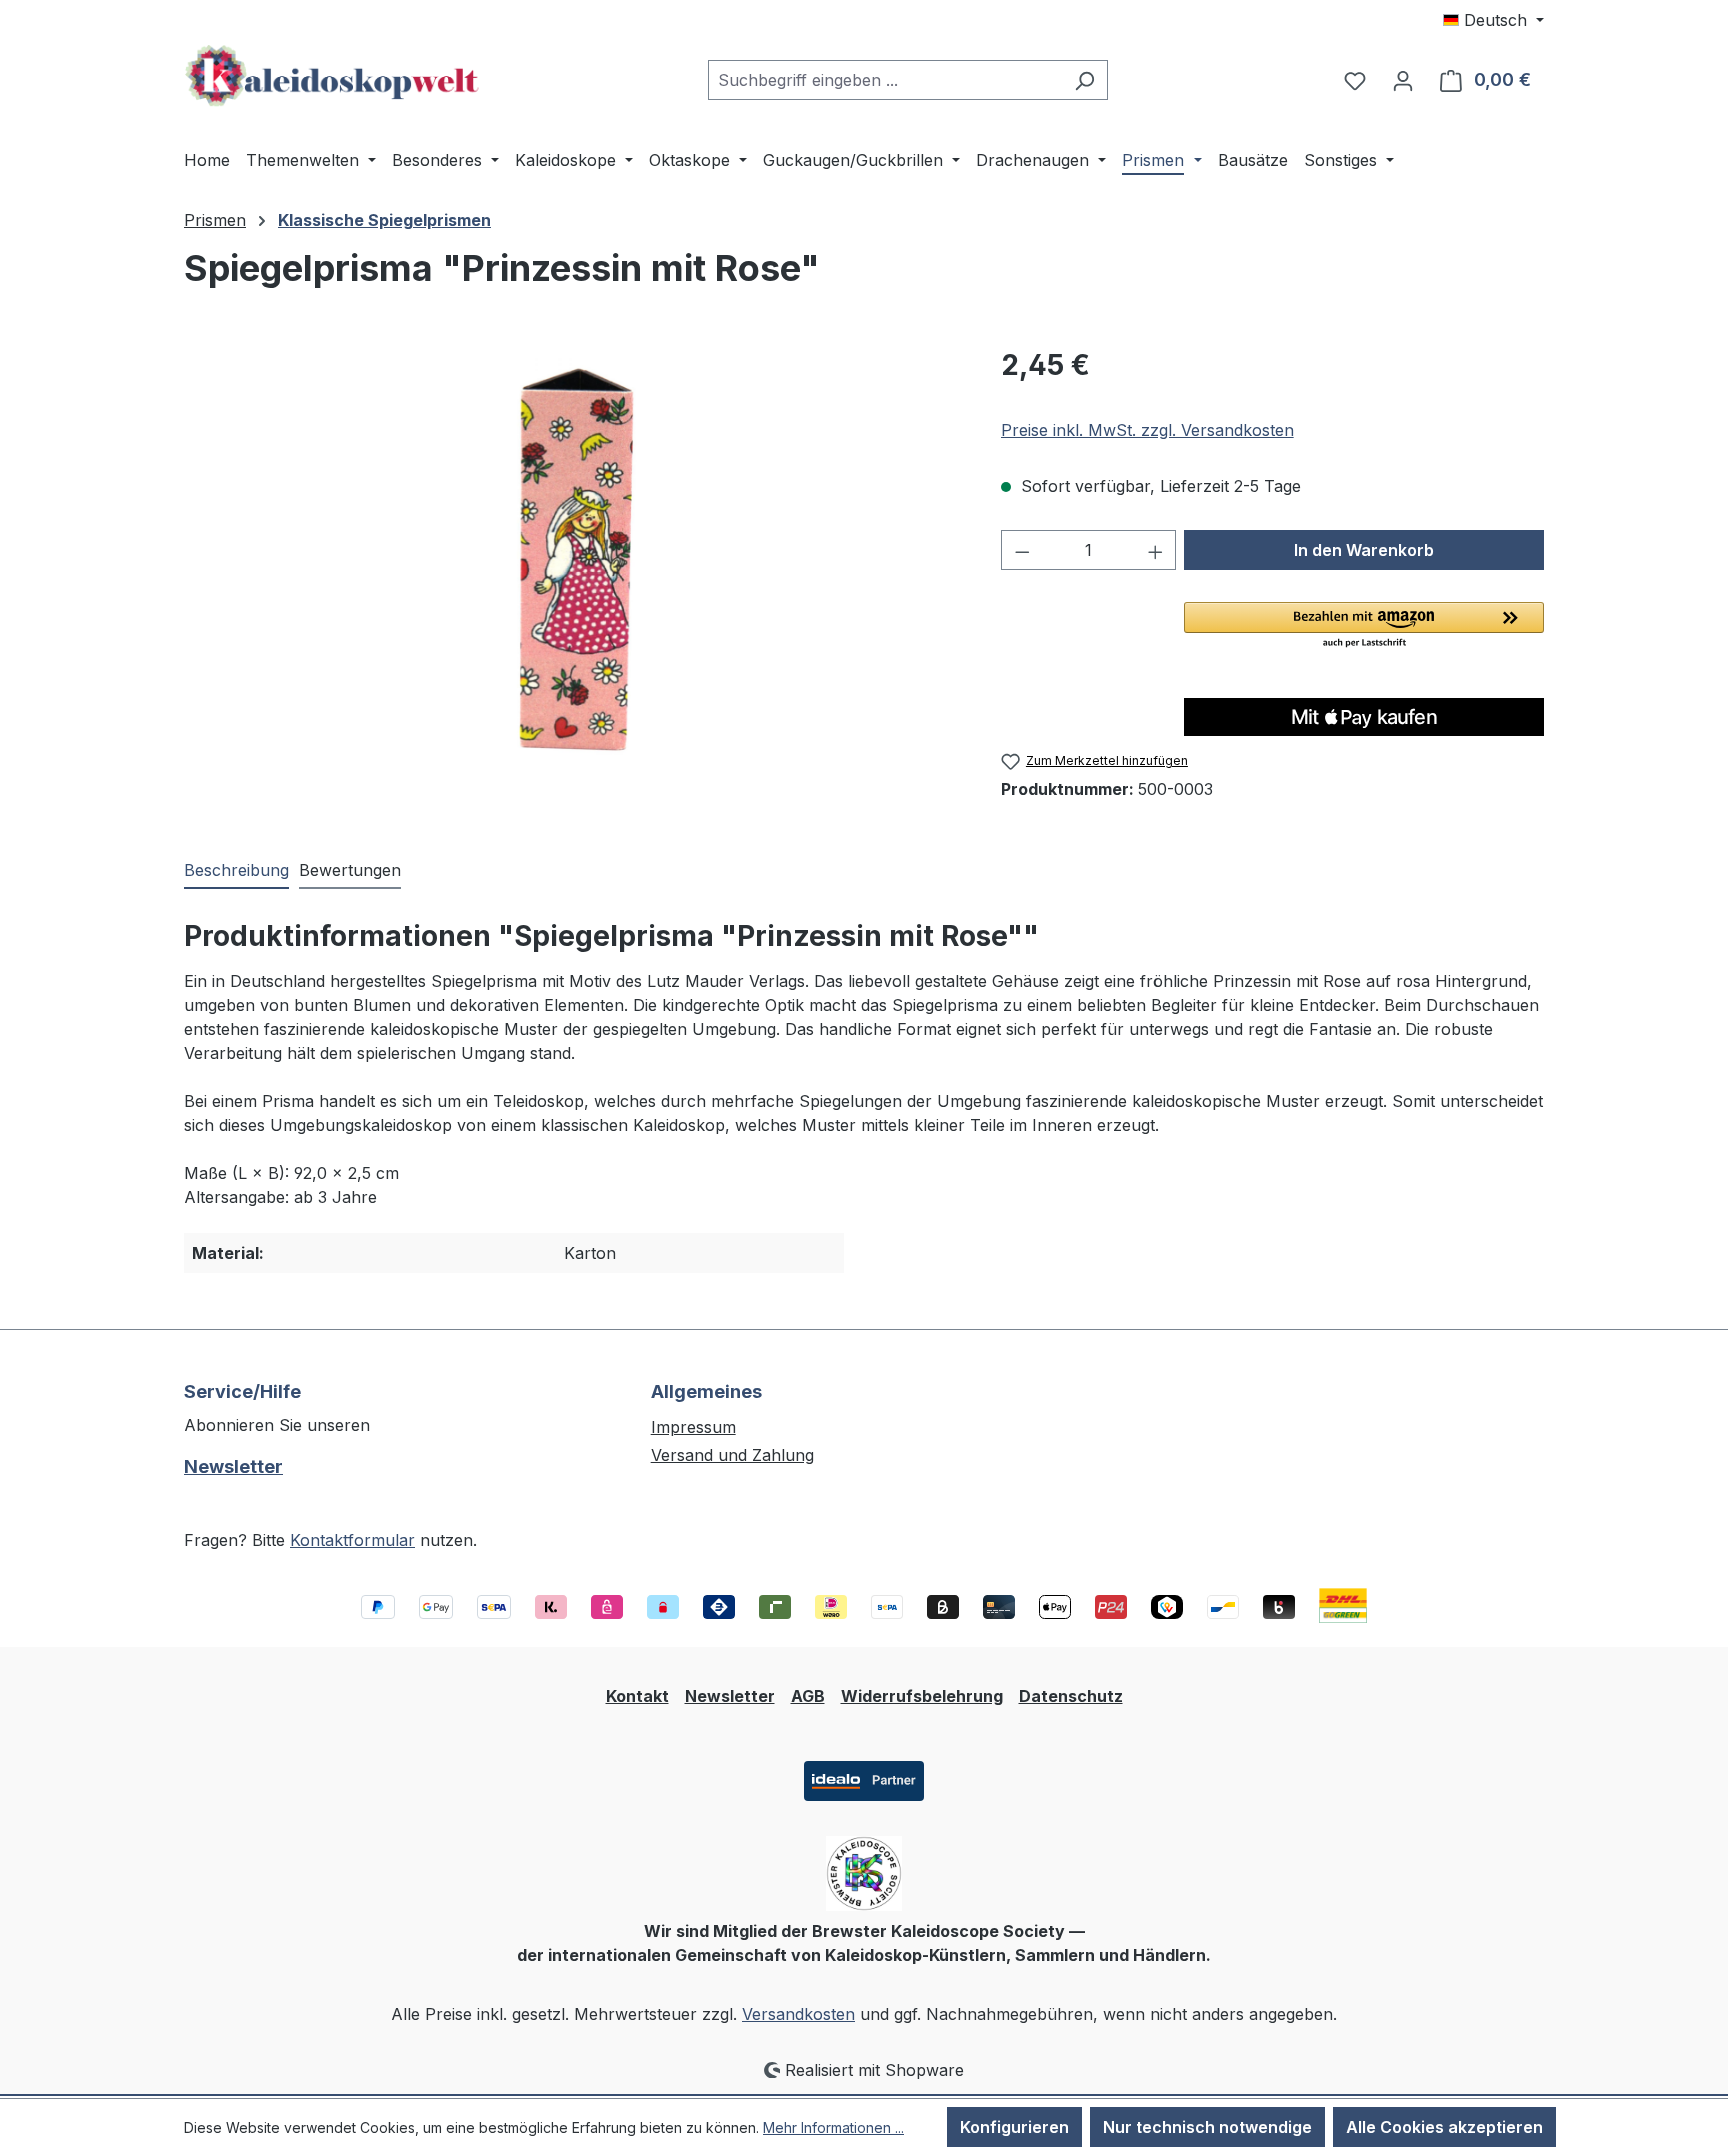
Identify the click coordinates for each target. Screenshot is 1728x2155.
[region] (572, 559)
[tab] (236, 871)
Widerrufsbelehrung (922, 1696)
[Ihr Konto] (1403, 80)
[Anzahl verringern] (1022, 550)
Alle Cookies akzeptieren (1444, 2127)
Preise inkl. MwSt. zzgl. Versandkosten (1147, 430)
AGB (808, 1696)
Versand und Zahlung (732, 1455)
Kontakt (637, 1696)
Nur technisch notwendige (1207, 2127)
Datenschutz (1071, 1696)
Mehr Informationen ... (833, 2127)
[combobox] (885, 80)
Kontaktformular (352, 1540)
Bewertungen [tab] (350, 870)
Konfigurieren (1014, 2127)
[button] (1364, 626)
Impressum (693, 1427)
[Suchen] (1084, 80)
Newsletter (233, 1466)
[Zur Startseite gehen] (334, 76)
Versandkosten (798, 2014)
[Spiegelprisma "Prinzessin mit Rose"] (572, 559)
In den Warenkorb (1364, 550)
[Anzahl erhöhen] (1156, 550)
